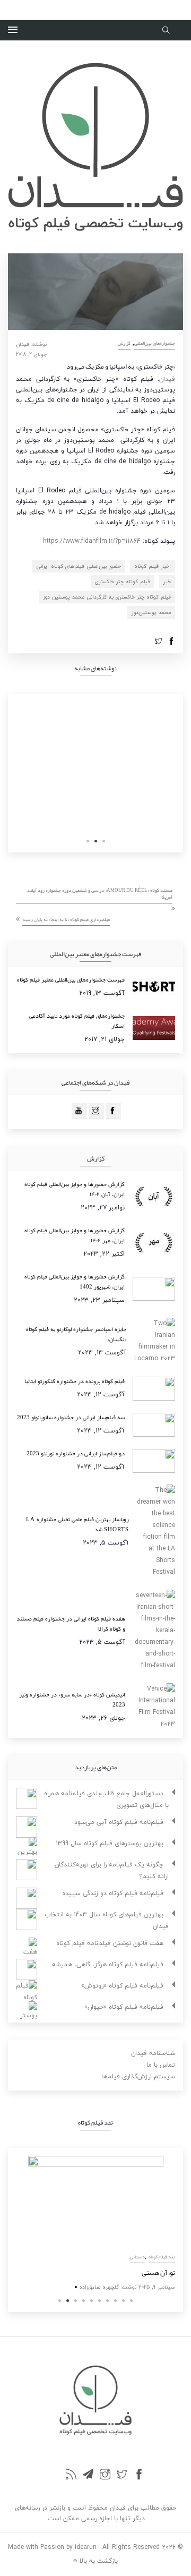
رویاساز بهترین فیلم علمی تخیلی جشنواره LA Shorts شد (77, 1524)
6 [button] (99, 2301)
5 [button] (92, 2301)
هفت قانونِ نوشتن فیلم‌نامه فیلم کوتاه (110, 1943)
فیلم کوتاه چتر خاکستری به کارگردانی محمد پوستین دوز (107, 597)
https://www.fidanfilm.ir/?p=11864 (92, 541)
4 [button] (84, 2301)
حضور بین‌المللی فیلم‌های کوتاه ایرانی (79, 566)
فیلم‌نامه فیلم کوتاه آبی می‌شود (119, 1822)
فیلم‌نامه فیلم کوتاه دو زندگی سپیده (113, 1893)
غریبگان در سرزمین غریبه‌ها (143, 2273)
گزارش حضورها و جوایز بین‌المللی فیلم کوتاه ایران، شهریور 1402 (75, 1281)
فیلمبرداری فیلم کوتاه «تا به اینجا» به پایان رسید (66, 919)
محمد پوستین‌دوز (151, 612)
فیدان (23, 344)
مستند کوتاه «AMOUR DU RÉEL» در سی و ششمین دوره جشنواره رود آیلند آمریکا (100, 894)
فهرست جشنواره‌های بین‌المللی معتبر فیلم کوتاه (71, 979)
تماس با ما (161, 2065)
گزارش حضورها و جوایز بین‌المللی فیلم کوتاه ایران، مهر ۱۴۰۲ (75, 1235)
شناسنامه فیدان (153, 2053)
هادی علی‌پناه (107, 2287)
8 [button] (115, 2301)
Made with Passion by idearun (52, 2547)
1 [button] (104, 841)
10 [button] (131, 2301)
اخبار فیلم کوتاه (153, 566)
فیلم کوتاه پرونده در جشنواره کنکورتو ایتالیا (75, 1381)
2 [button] (96, 841)
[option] (101, 2225)
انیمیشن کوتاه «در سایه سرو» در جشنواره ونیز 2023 (72, 1699)
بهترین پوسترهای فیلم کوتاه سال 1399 (110, 1843)
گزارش (124, 343)
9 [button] (123, 2301)
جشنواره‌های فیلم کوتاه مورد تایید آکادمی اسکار (77, 1021)
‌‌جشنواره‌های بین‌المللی (155, 343)
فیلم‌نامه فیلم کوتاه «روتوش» (122, 1986)
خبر (167, 581)
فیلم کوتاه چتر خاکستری (123, 581)
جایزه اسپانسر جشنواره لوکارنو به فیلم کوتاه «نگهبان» (76, 1334)
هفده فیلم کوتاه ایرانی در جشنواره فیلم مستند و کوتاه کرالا (71, 1623)
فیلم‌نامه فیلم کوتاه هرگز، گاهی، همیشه (108, 1964)
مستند (145, 2257)
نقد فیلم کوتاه (168, 2257)
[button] (13, 30)
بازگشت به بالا (98, 2560)
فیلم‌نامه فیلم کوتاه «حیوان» (124, 2007)
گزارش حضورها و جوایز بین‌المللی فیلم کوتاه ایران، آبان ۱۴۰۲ (75, 1189)
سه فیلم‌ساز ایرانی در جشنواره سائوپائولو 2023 (71, 1417)
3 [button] (88, 841)
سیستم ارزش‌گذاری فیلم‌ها (138, 2076)
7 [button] (107, 2301)
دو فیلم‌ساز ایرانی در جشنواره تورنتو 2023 (76, 1453)
